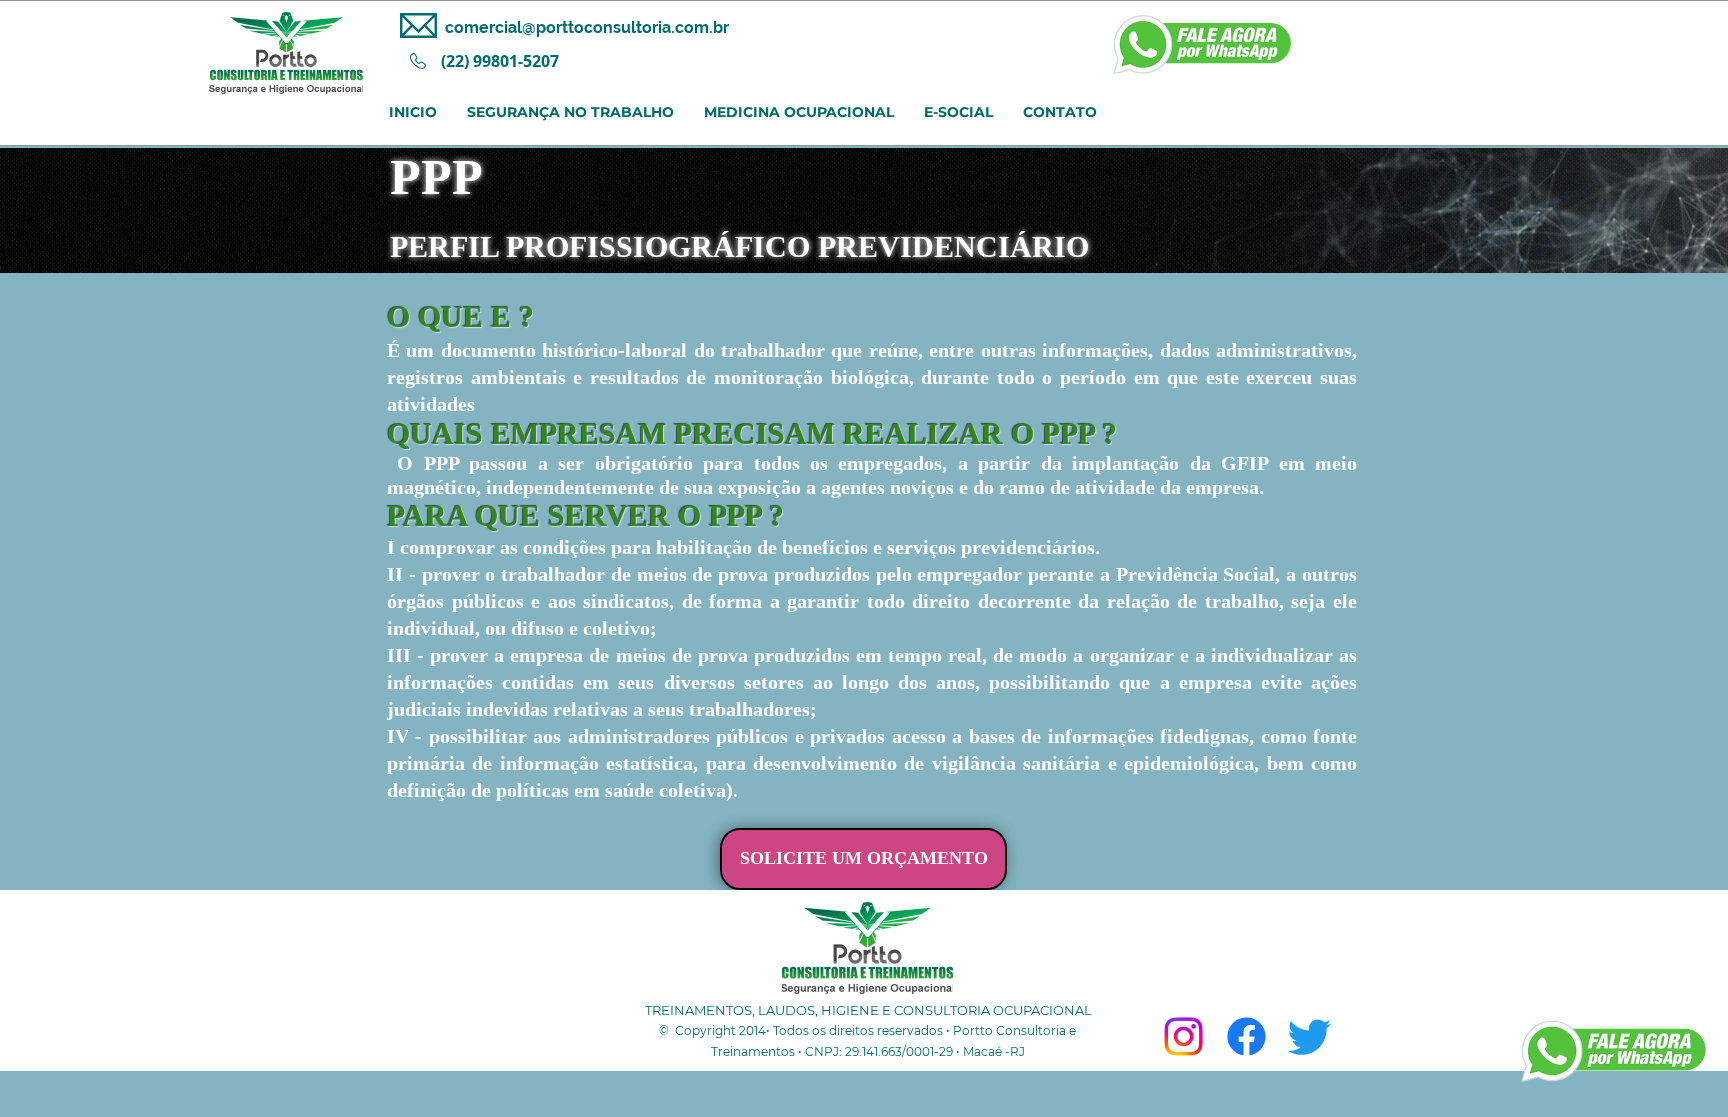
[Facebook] (1246, 1036)
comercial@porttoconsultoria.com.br (587, 27)
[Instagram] (1183, 1036)
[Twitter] (1309, 1036)
